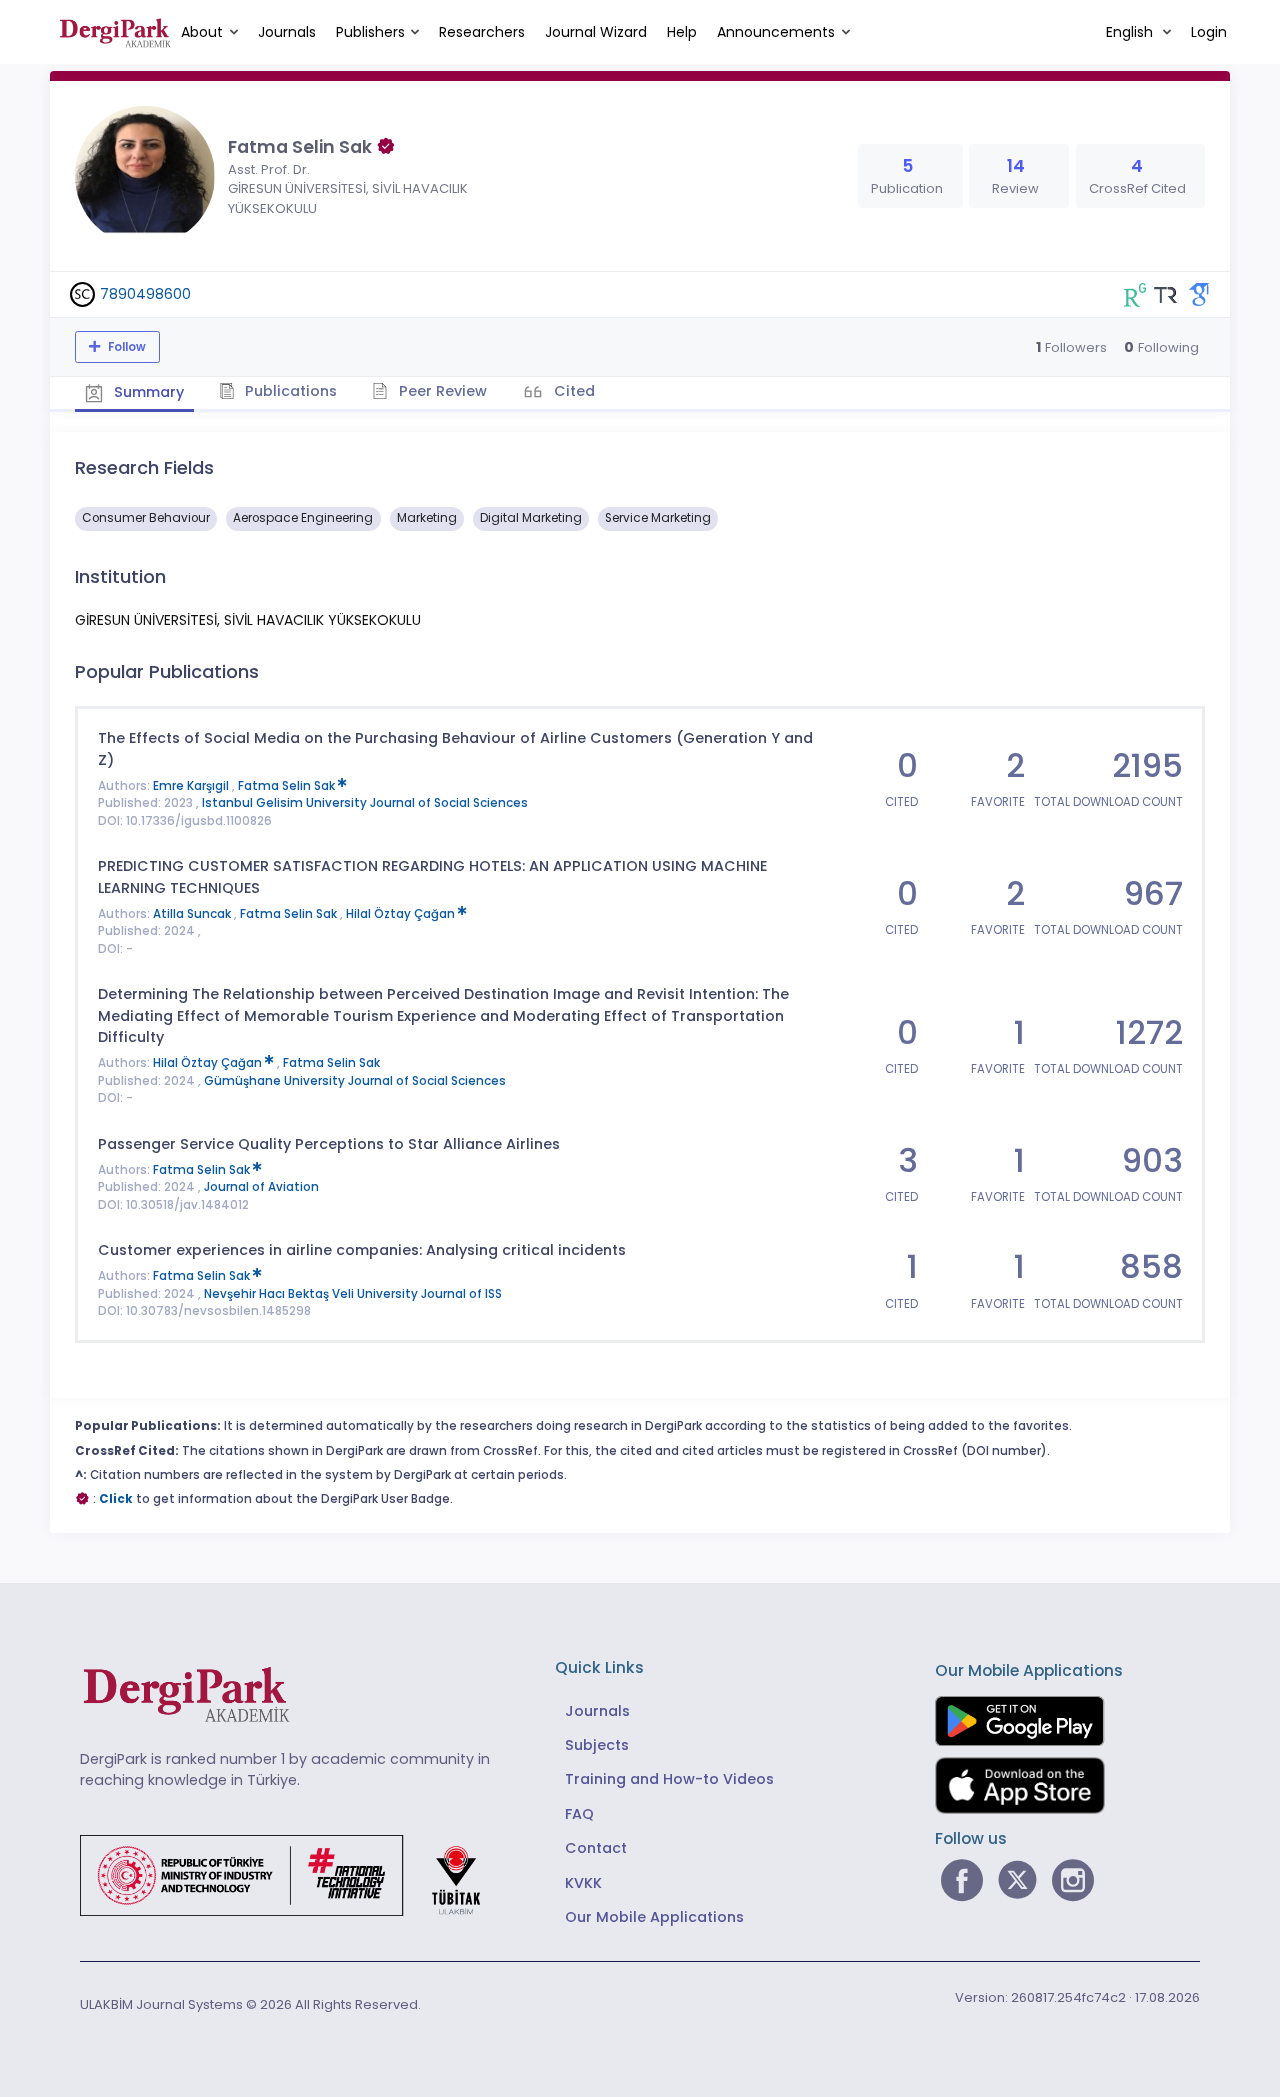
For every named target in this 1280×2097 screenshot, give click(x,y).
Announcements (776, 32)
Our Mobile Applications (654, 1917)
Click (116, 1499)
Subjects (597, 1745)
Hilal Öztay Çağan (402, 914)
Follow (125, 347)
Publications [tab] (289, 391)
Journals (287, 32)
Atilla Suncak (193, 914)
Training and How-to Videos (669, 1779)
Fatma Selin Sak (288, 786)
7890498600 (145, 294)
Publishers (370, 32)
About (202, 32)
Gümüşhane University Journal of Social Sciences (355, 1081)
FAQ (579, 1814)
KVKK (583, 1883)
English (1131, 32)
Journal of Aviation (261, 1187)
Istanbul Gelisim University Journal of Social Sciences (365, 803)
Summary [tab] (147, 392)
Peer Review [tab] (441, 391)
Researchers (482, 32)
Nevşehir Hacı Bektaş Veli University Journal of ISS (353, 1294)
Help (682, 32)
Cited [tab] (572, 391)
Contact (596, 1848)
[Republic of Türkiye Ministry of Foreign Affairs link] (293, 1874)
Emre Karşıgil (192, 786)
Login (1209, 32)
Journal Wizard (596, 32)
